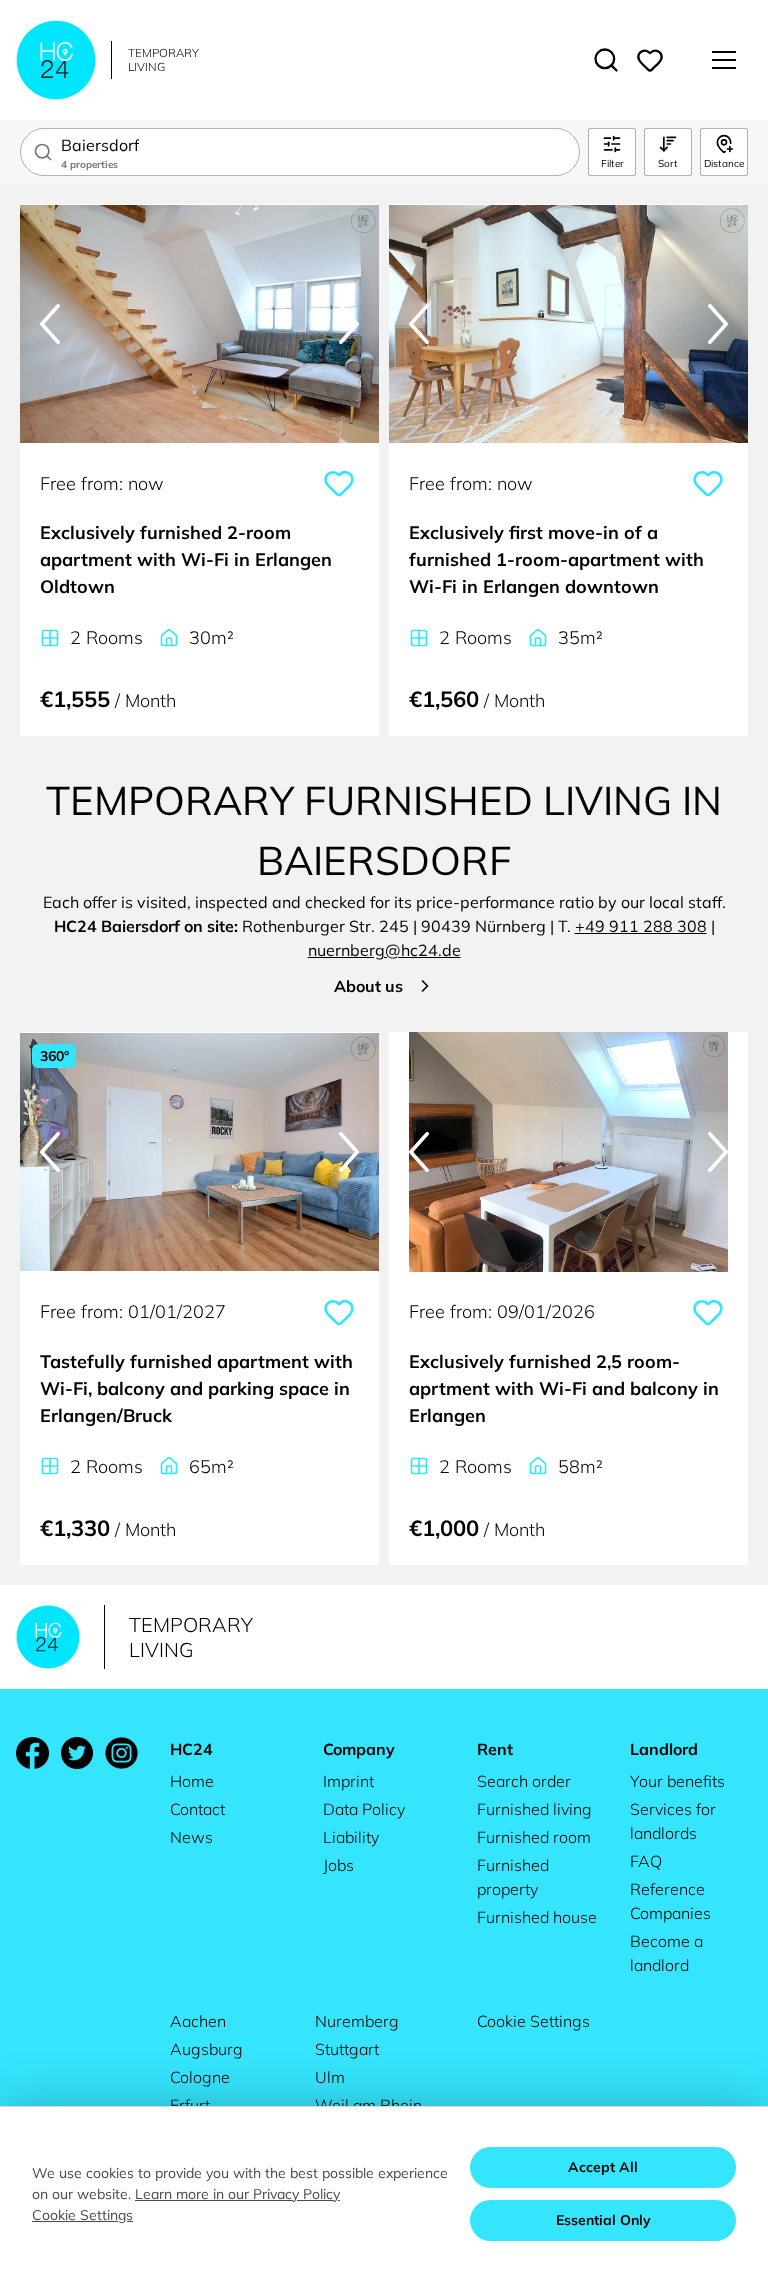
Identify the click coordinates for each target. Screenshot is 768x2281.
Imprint (348, 1781)
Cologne (200, 2077)
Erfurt (190, 2105)
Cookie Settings (533, 2021)
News (191, 1837)
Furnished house (537, 1917)
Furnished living (534, 1809)
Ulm (330, 2077)
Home (192, 1781)
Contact (197, 1809)
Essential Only (603, 2220)
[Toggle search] (606, 60)
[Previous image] (50, 324)
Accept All (603, 2167)
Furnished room (534, 1837)
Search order (524, 1781)
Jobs (338, 1865)
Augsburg (206, 2049)
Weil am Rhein (368, 2105)
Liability (351, 1837)
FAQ (646, 1861)
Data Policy (364, 1809)
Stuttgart (347, 2049)
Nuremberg (357, 2021)
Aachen (198, 2021)
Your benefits (677, 1781)
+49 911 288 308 (641, 926)
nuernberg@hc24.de (384, 950)
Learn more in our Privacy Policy (237, 2194)
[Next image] (349, 324)
